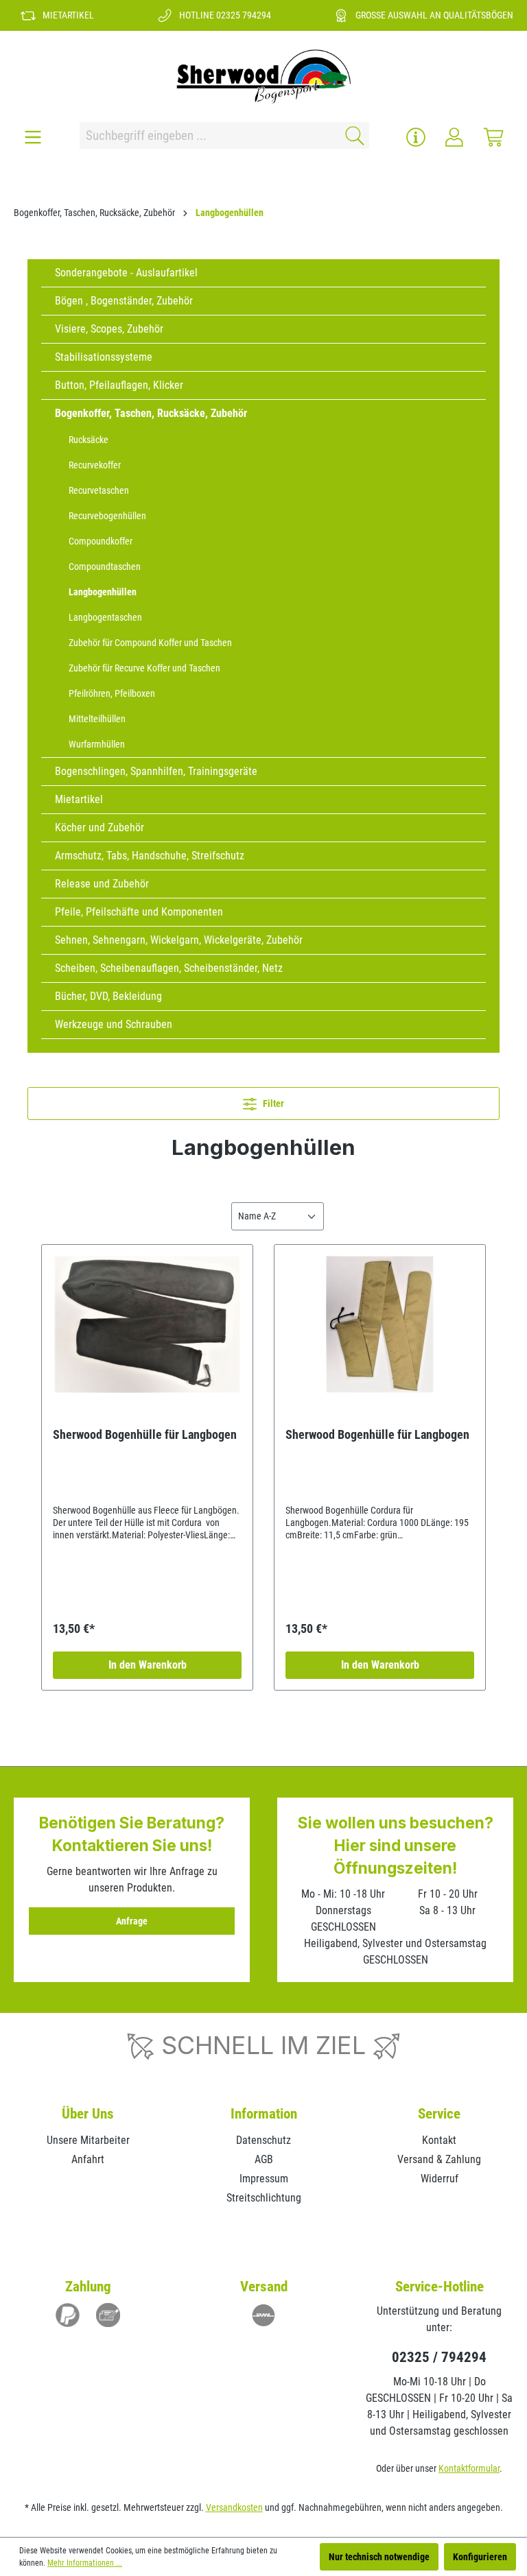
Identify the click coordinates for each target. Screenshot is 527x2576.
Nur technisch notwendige (379, 2557)
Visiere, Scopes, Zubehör (109, 329)
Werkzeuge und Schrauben (114, 1024)
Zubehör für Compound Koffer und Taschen (150, 643)
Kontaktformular (469, 2468)
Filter (272, 1104)
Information (264, 2114)
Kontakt (439, 2140)
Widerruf (440, 2179)
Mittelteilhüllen (97, 719)
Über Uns (88, 2114)
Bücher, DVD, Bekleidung (108, 996)
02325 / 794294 (439, 2357)
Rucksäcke (89, 440)
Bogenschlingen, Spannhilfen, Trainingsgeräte (156, 771)
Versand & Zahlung (439, 2159)
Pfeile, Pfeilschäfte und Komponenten (139, 912)
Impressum (264, 2179)
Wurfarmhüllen (97, 744)
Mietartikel (79, 799)
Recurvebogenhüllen (107, 516)
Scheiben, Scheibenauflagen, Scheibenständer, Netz (169, 968)
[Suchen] (352, 135)
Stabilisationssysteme (104, 357)
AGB (264, 2159)
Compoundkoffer (101, 541)
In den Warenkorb (148, 1665)
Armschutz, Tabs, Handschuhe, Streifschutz (150, 856)
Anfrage (132, 1921)
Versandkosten (234, 2507)
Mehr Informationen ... (85, 2563)
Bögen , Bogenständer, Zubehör (124, 301)
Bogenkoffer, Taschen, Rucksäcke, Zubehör (151, 413)
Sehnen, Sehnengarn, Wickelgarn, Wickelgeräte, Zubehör (179, 940)
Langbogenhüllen (103, 592)
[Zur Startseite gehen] (263, 76)
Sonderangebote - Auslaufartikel (126, 273)
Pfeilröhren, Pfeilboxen (112, 693)
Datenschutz (263, 2140)
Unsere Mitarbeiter (88, 2140)
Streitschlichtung (264, 2198)
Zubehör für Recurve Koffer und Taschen (144, 668)
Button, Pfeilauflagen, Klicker (119, 385)
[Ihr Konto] (454, 137)
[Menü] (33, 137)
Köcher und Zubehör (99, 827)
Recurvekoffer (95, 465)
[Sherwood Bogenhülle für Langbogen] (147, 1324)
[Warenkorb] (493, 137)
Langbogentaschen (105, 617)
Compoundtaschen (105, 567)
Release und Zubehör (102, 884)
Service (439, 2114)
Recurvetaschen (99, 490)
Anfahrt (88, 2159)
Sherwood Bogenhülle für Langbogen (145, 1434)
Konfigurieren (480, 2557)
